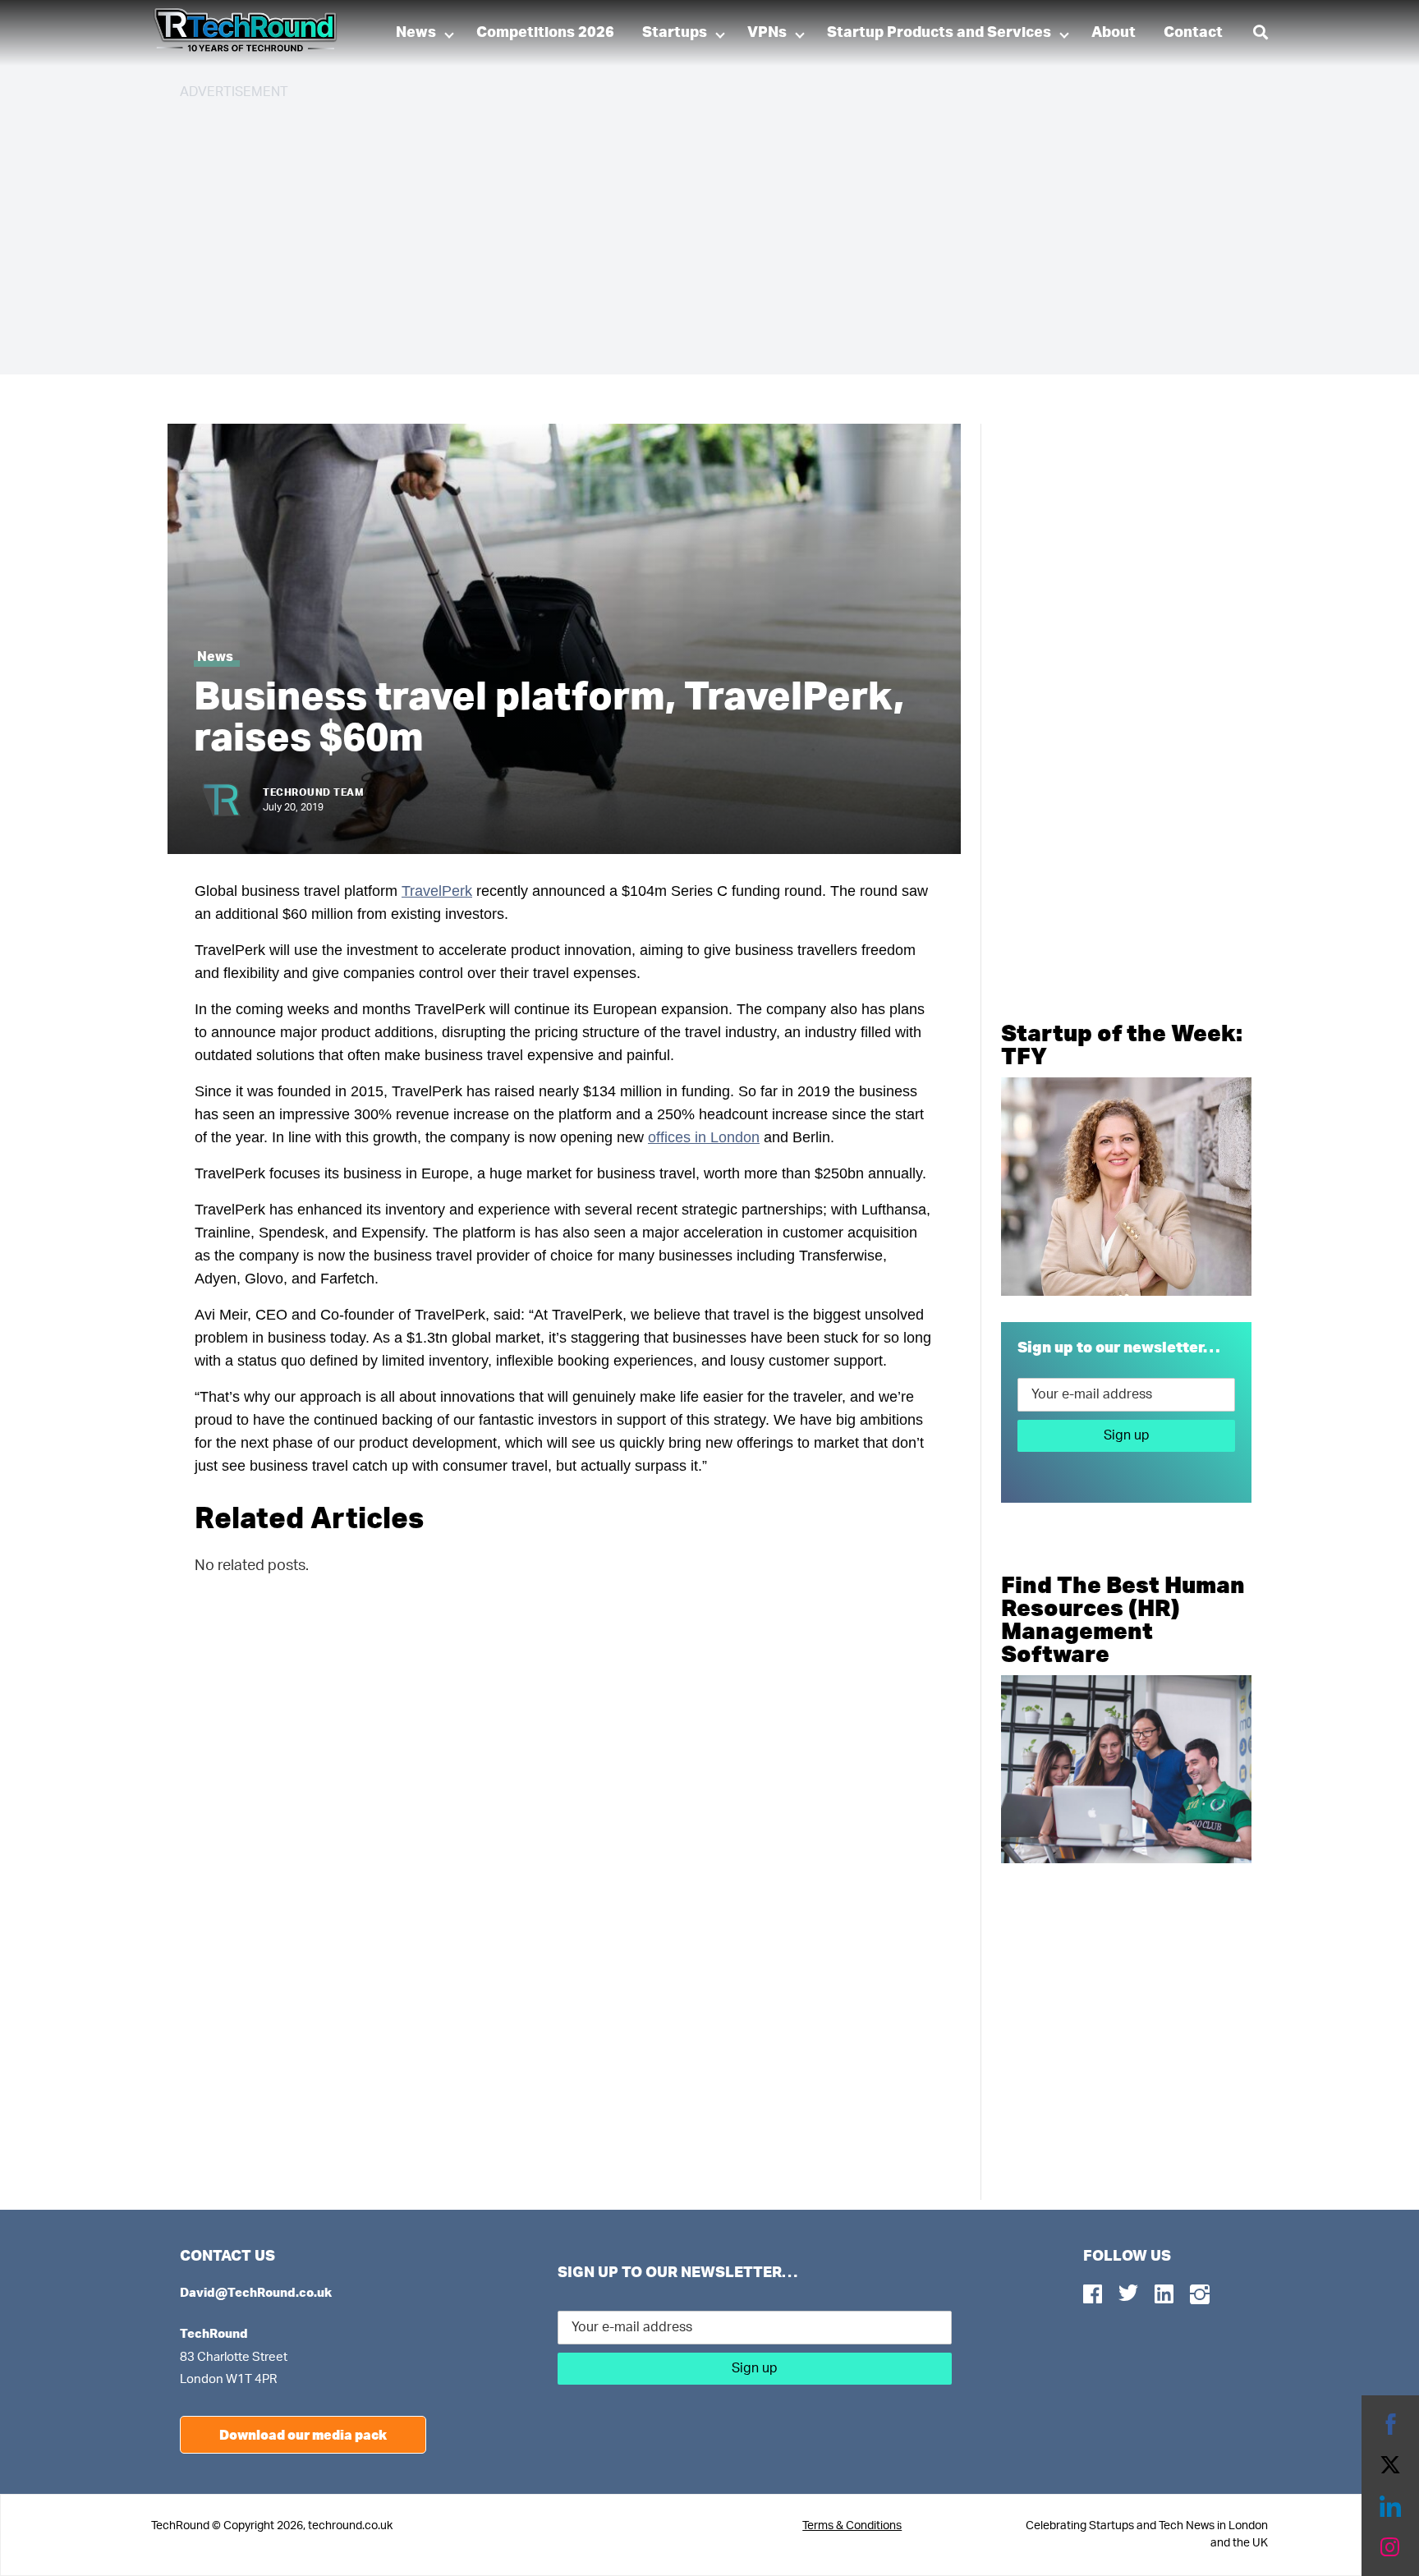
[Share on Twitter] (1390, 2465)
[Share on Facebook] (1390, 2424)
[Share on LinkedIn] (1390, 2506)
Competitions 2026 (545, 33)
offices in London (704, 1137)
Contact (1193, 33)
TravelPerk (437, 891)
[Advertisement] (673, 230)
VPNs (767, 33)
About (1114, 33)
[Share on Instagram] (1390, 2547)
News (416, 33)
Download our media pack (303, 2434)
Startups (675, 33)
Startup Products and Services (939, 33)
